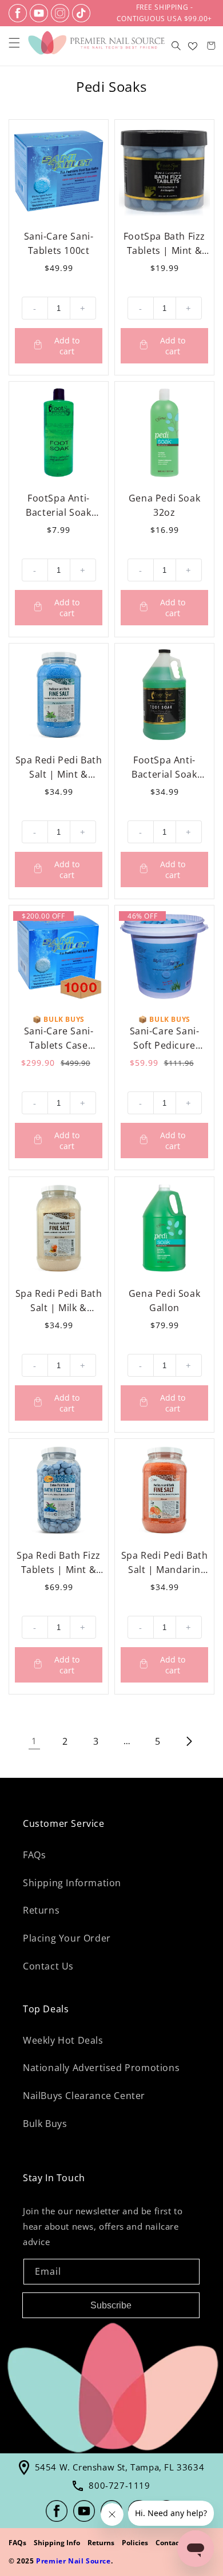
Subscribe (111, 2305)
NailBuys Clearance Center (84, 2096)
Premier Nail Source (73, 2561)
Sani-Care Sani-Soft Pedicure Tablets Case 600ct (164, 1039)
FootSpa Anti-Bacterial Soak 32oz (58, 506)
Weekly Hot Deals (63, 2040)
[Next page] (189, 1741)
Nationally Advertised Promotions (101, 2068)
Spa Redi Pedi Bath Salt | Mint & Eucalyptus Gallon (59, 768)
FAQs (34, 1855)
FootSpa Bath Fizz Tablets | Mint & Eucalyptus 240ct (164, 244)
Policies (135, 2543)
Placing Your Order (67, 1938)
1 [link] (34, 1741)
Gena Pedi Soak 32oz (164, 505)
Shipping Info (57, 2543)
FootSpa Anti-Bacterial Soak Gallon (164, 768)
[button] (14, 43)
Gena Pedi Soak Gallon (164, 1301)
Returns (41, 1910)
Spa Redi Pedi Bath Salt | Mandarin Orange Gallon (165, 1563)
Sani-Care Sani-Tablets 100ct (59, 243)
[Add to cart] (59, 346)
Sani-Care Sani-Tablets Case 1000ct (59, 1039)
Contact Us (48, 1966)
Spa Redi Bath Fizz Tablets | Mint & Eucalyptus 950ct (59, 1563)
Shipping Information (72, 1883)
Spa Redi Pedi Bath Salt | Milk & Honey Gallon (59, 1301)
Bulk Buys (45, 2124)
